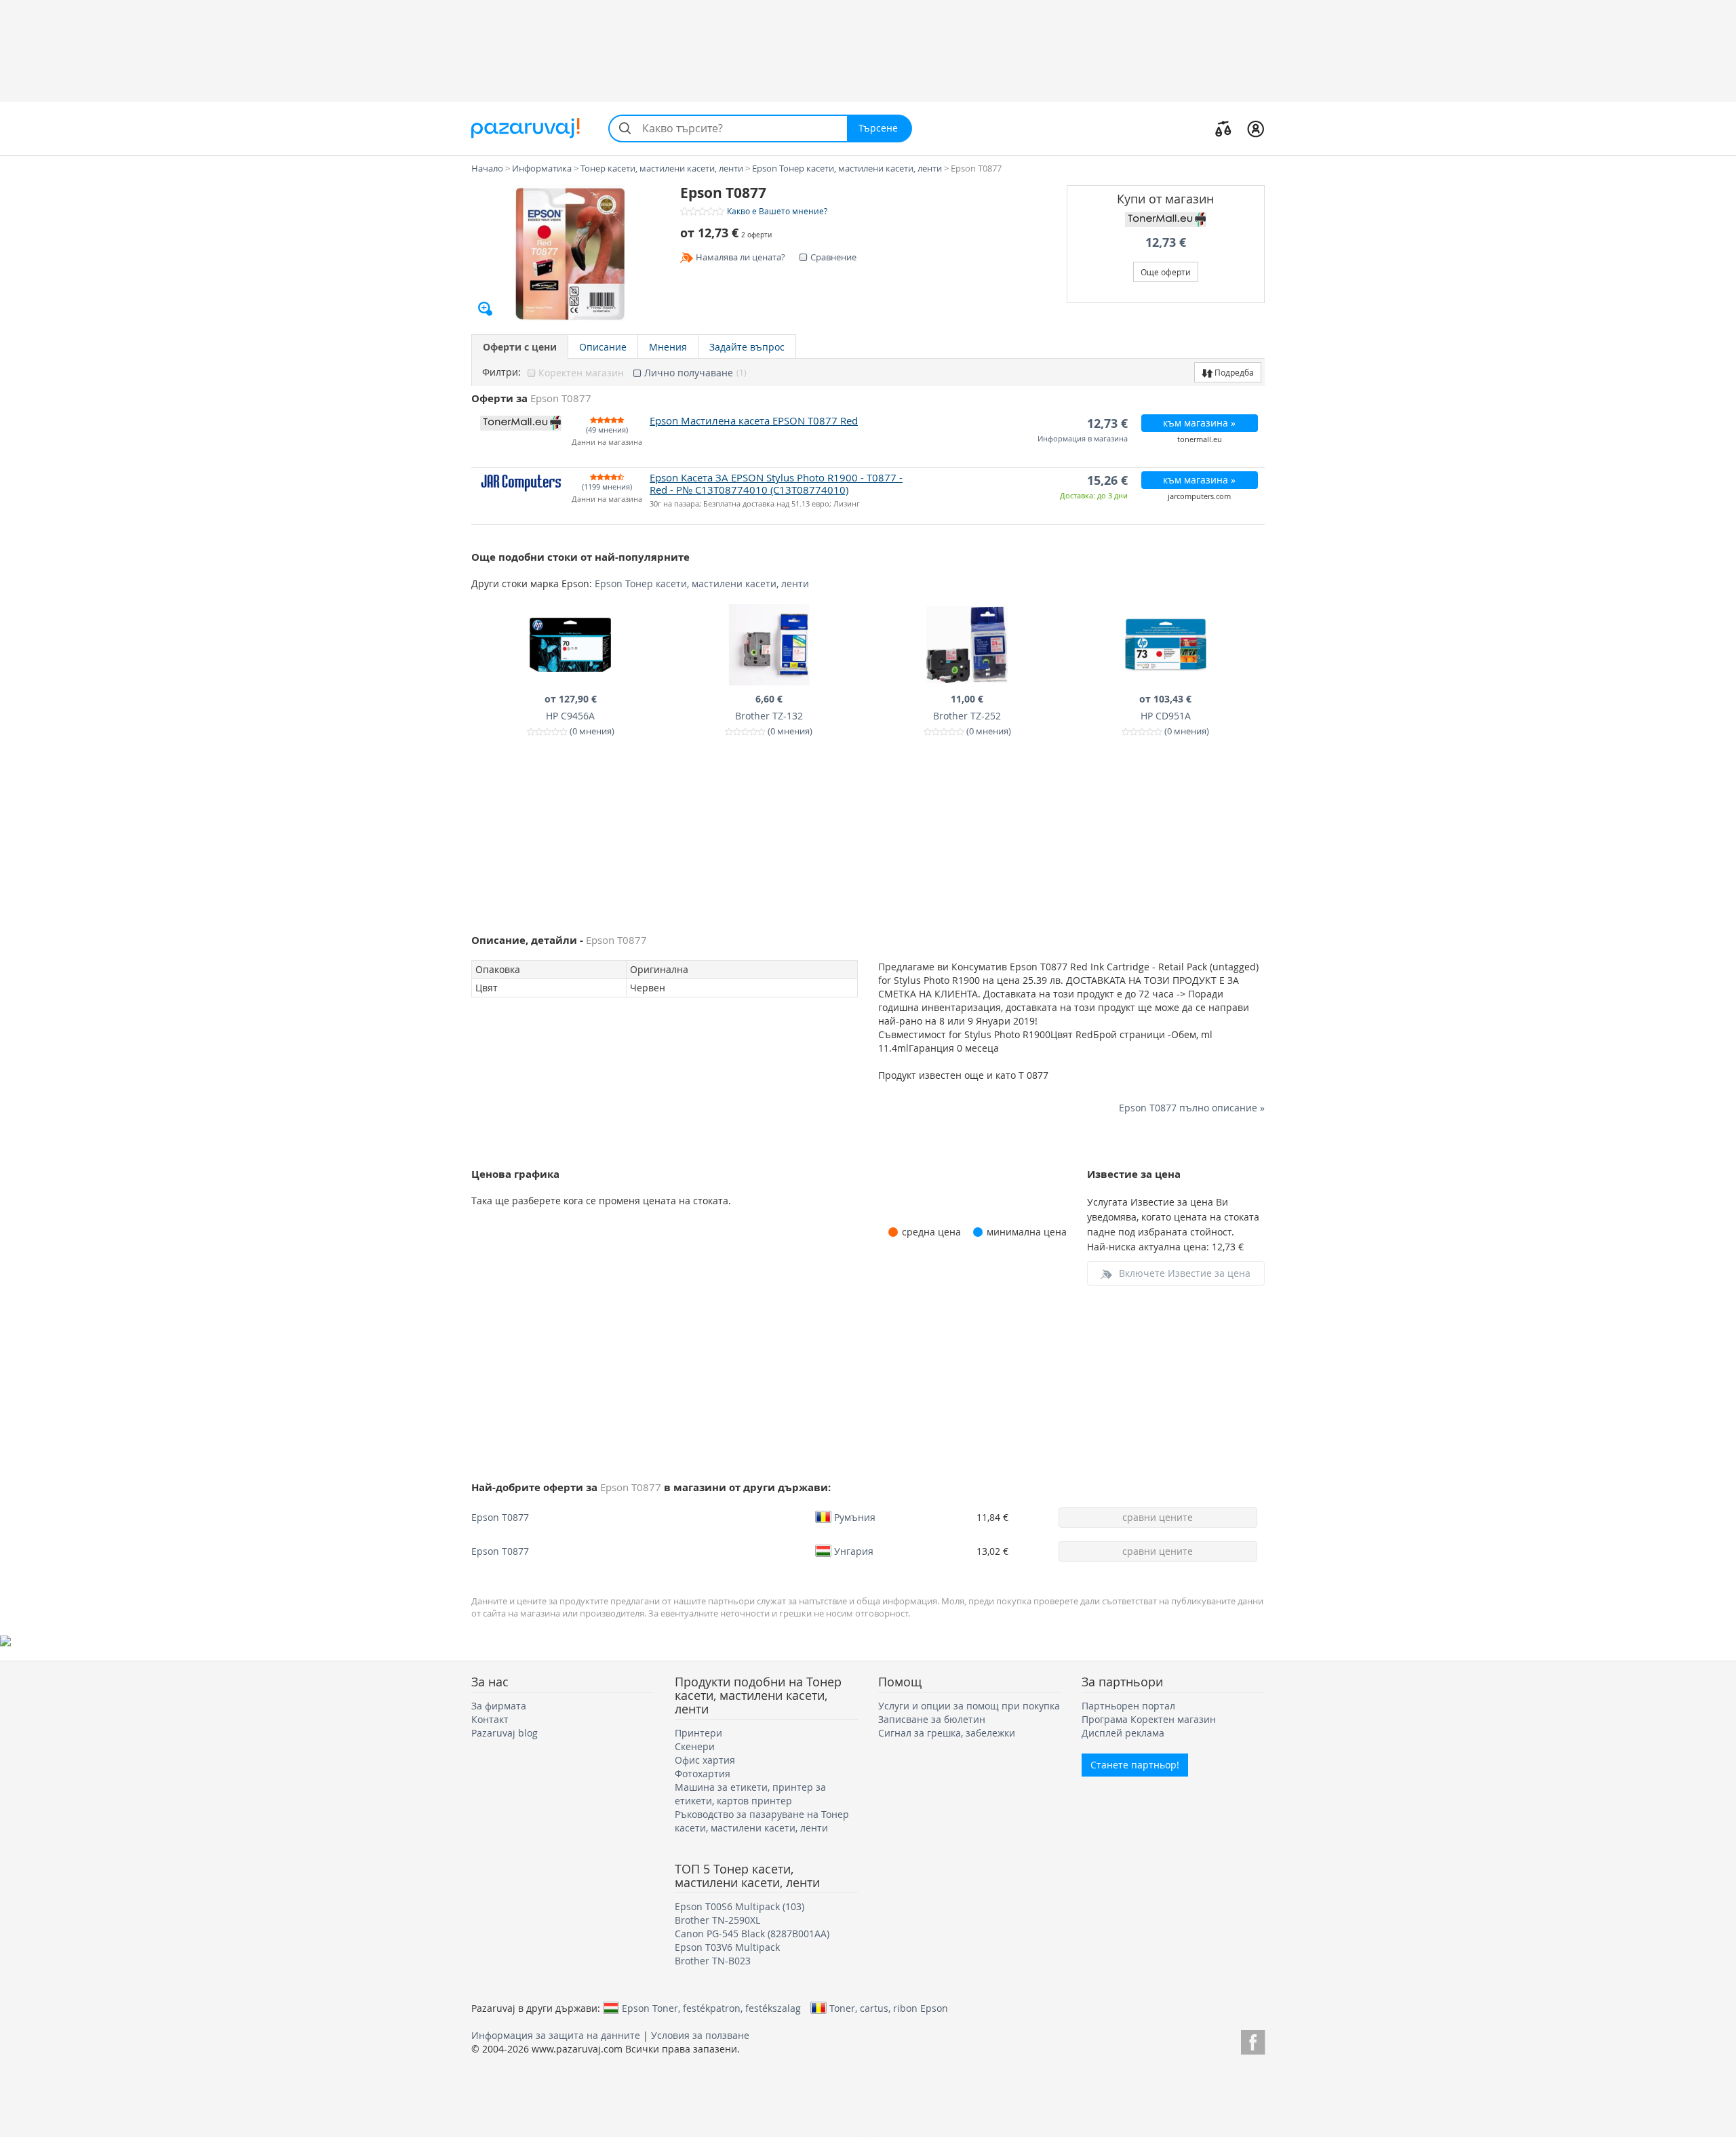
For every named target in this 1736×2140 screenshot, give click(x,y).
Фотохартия (703, 1774)
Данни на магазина (607, 442)
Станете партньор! (1135, 1765)
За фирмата (499, 1706)
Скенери (695, 1746)
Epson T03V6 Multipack (727, 1947)
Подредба (1233, 372)
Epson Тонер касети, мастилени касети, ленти (702, 583)
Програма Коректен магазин (1149, 1719)
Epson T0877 (500, 1517)
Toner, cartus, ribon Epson (889, 2008)
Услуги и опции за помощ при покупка (969, 1706)
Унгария (854, 1551)
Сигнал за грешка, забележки (947, 1733)
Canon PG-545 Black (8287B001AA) (752, 1934)
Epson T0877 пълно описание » (1192, 1108)
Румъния (855, 1517)
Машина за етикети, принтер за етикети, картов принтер (750, 1794)
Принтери (698, 1733)
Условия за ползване (700, 2035)
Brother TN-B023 (713, 1961)
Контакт (490, 1719)
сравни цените (1158, 1517)
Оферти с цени (520, 347)
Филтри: (501, 372)
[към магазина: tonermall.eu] (1166, 220)
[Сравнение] (1223, 128)
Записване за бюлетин (932, 1719)
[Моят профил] (1256, 128)
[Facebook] (1253, 2040)
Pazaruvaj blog (505, 1733)
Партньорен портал (1128, 1706)
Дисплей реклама (1123, 1733)
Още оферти (1166, 272)
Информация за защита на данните (556, 2035)
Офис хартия (705, 1760)
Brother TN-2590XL (717, 1920)
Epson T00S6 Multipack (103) (739, 1906)
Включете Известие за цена (1185, 1273)
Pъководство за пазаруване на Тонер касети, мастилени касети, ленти (762, 1821)
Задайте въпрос (747, 347)
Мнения (668, 347)
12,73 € (1166, 242)
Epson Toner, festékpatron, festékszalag (711, 2008)
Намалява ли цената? (741, 257)
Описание (603, 347)
